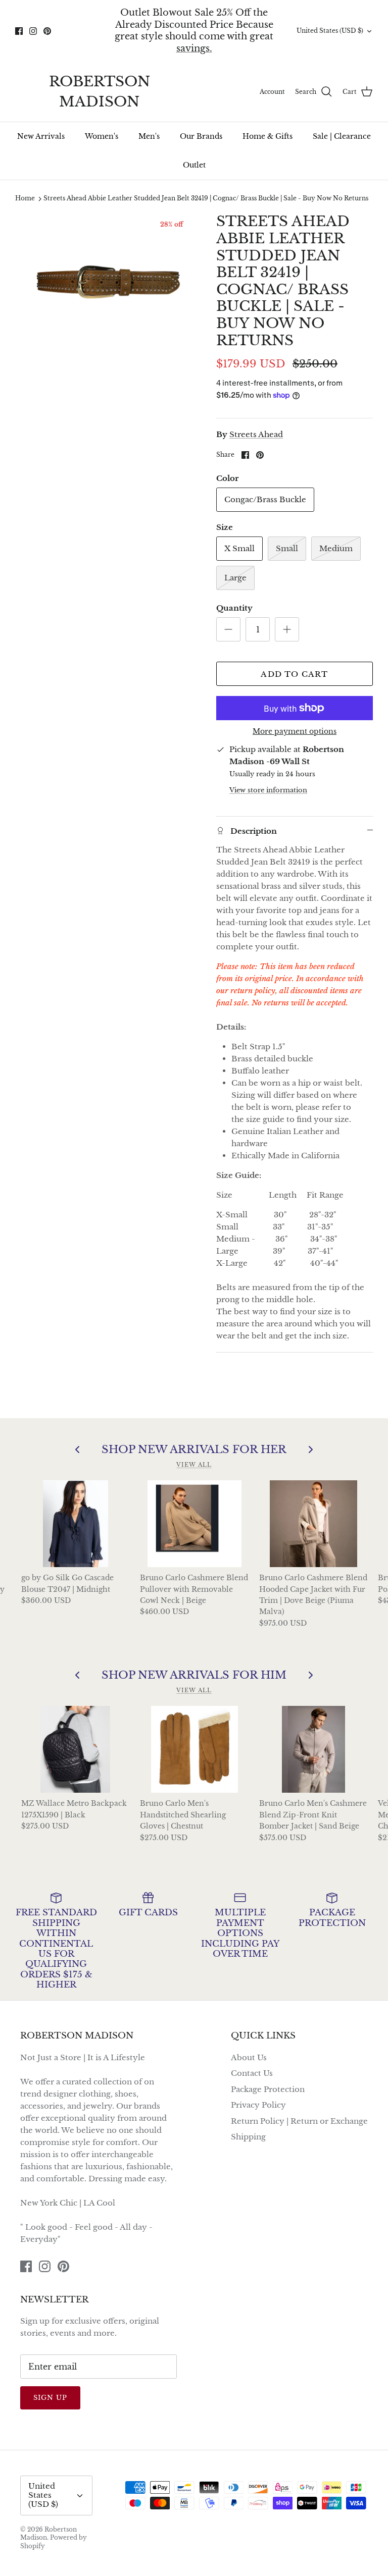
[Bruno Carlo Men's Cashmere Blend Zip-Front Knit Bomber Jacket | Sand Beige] (314, 1749)
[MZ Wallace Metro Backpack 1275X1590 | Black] (76, 1749)
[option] (105, 280)
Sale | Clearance (342, 136)
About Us (249, 2057)
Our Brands (201, 136)
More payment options (295, 732)
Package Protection (268, 2089)
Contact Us (252, 2073)
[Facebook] (19, 31)
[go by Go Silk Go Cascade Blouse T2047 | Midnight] (76, 1524)
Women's (102, 136)
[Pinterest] (47, 31)
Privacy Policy (258, 2105)
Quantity (234, 608)
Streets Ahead (256, 434)
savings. (194, 48)
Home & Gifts (268, 136)
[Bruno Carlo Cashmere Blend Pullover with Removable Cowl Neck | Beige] (195, 1524)
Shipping (248, 2137)
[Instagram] (33, 31)
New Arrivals (41, 136)
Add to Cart (294, 674)
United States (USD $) (330, 31)
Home (25, 199)
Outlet (194, 165)
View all (194, 1465)
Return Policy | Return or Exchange (299, 2121)
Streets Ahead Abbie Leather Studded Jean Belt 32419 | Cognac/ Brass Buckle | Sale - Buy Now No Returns (206, 199)
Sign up (50, 2398)
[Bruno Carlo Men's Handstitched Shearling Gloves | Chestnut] (195, 1749)
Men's (149, 136)
